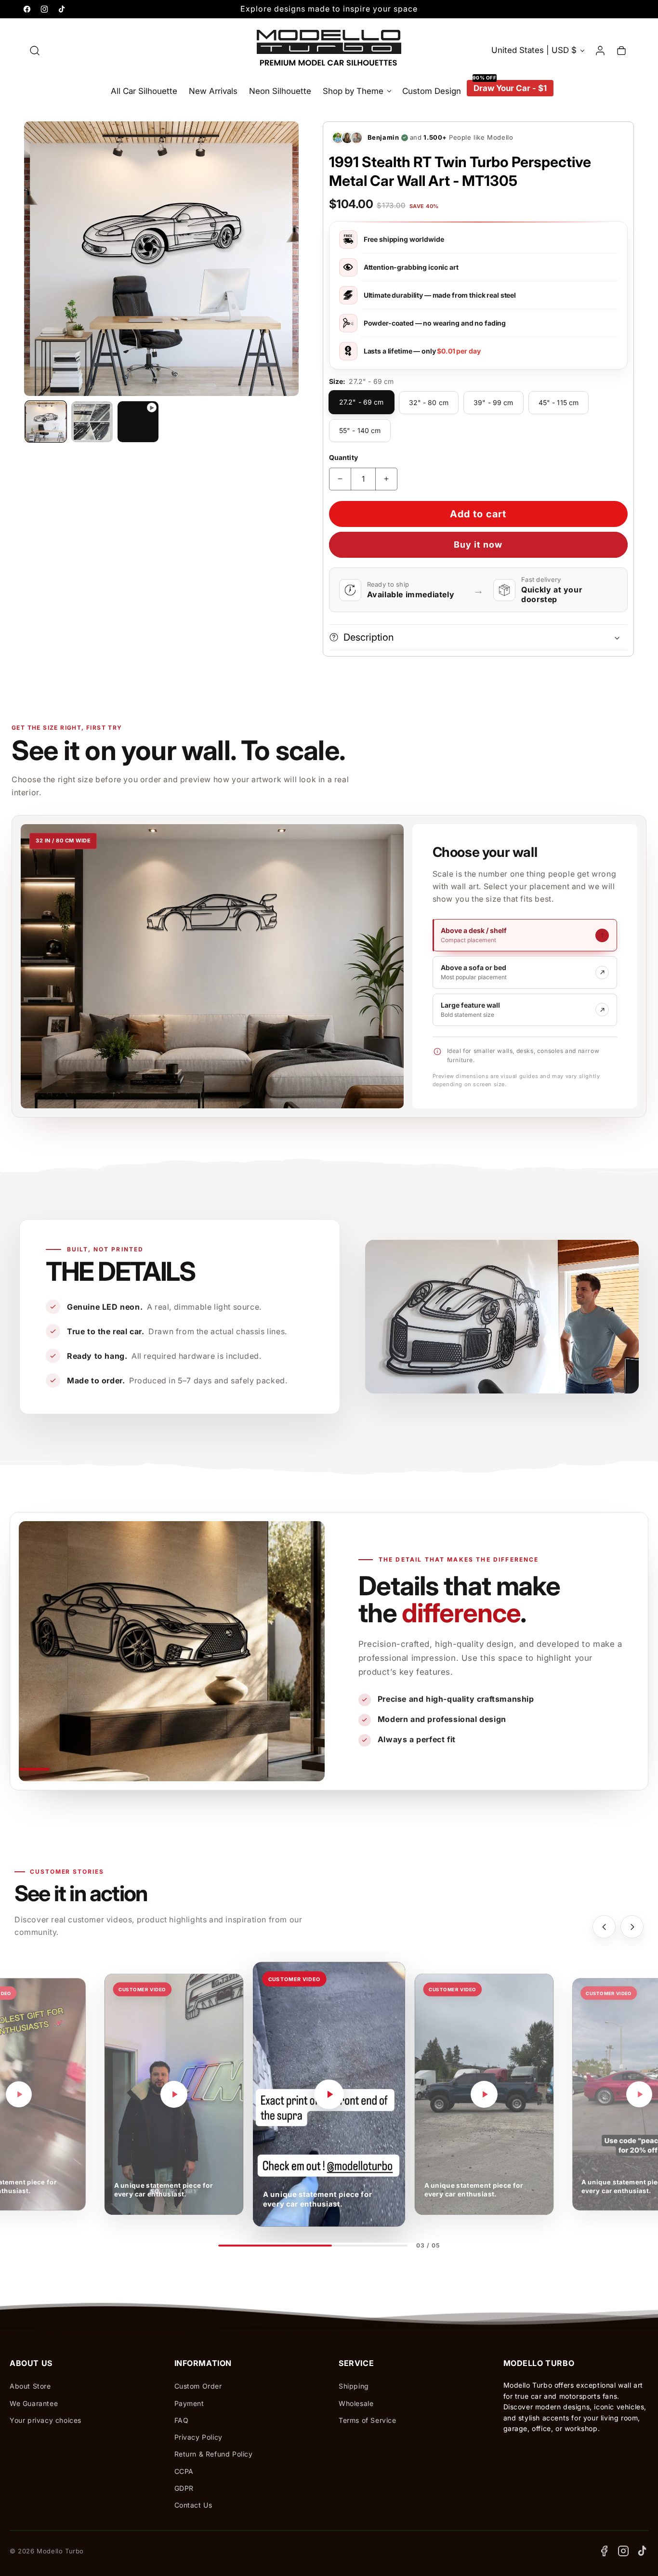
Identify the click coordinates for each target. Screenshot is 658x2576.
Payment (189, 2403)
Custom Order (198, 2386)
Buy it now (478, 545)
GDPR (184, 2488)
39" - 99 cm (493, 402)
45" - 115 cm (559, 402)
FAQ (182, 2420)
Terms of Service (368, 2420)
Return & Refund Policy (214, 2454)
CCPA (184, 2471)
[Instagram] (623, 2551)
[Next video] (632, 1927)
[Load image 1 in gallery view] (46, 422)
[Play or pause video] (19, 2094)
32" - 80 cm (429, 402)
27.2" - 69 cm (362, 402)
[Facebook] (604, 2551)
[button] (35, 51)
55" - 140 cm (360, 430)
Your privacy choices (46, 2420)
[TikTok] (643, 2551)
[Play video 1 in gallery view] (138, 422)
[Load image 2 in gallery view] (92, 422)
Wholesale (356, 2403)
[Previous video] (604, 1927)
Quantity (343, 457)
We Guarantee (34, 2403)
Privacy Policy (198, 2437)
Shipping (354, 2386)
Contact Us (193, 2505)
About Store (30, 2386)
